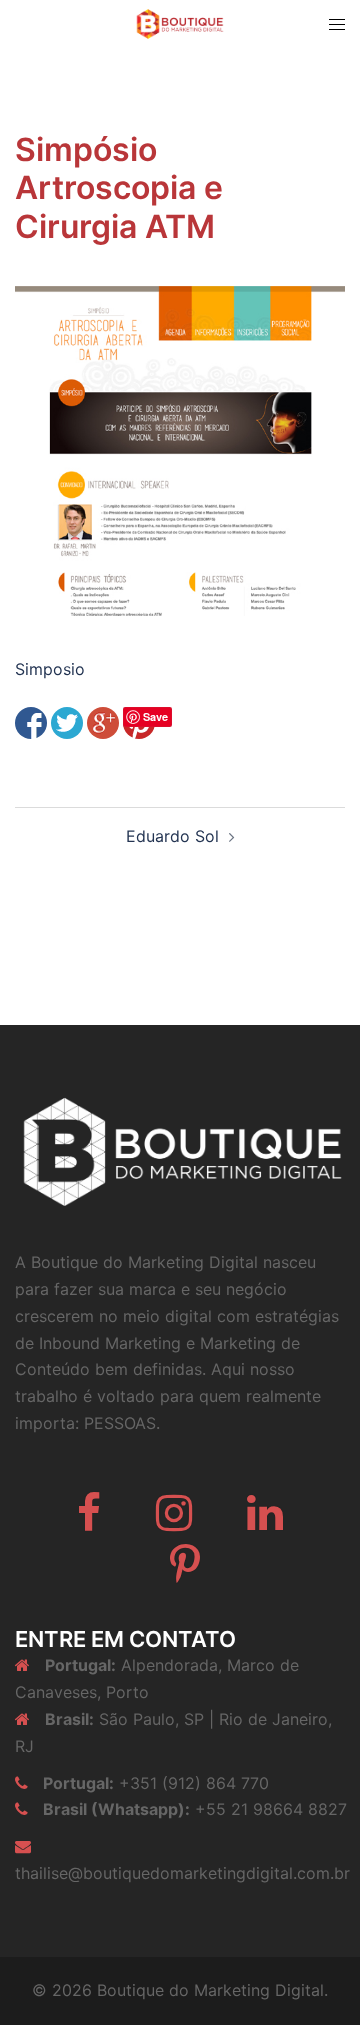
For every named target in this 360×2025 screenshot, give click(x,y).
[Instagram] (174, 1522)
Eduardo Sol (172, 836)
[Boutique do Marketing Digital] (180, 22)
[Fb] (89, 1522)
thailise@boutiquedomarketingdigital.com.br (182, 1873)
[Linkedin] (265, 1522)
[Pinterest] (185, 1574)
